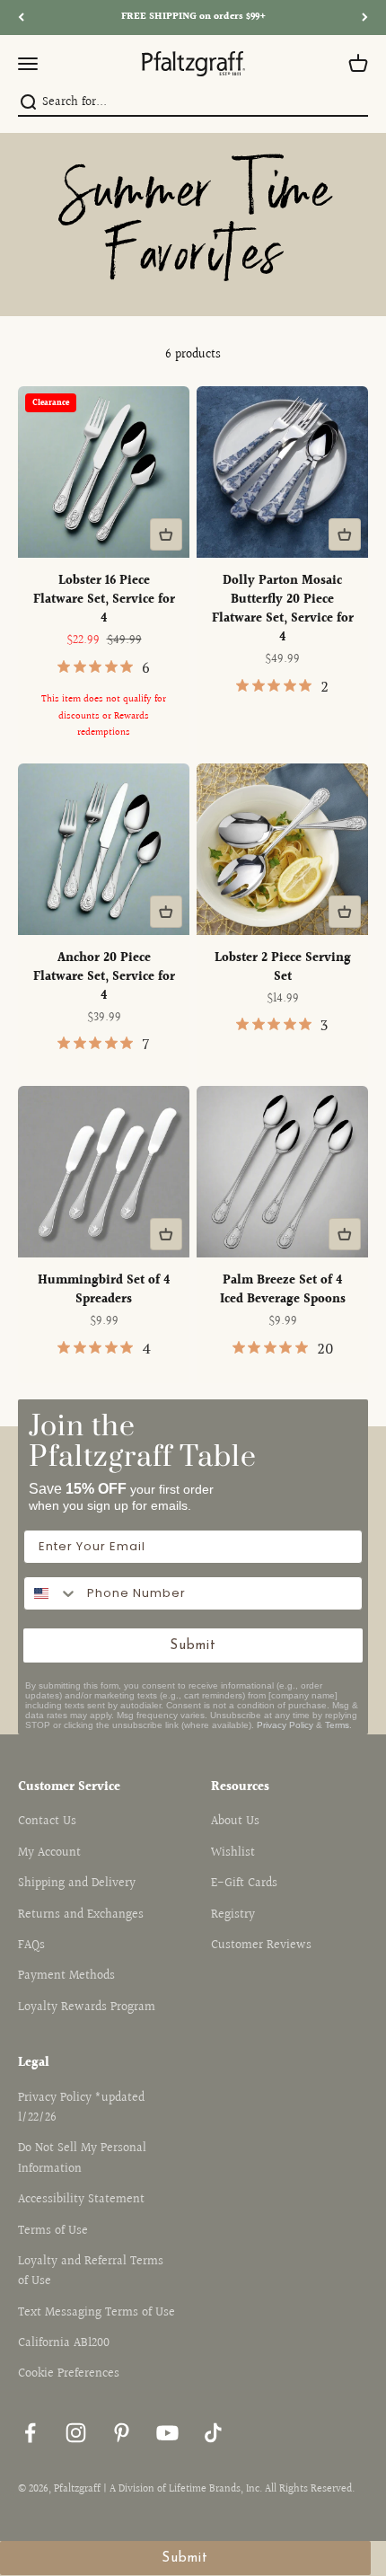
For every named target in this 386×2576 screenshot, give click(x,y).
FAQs (31, 1945)
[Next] (365, 18)
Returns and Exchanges (81, 1915)
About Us (235, 1822)
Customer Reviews (261, 1945)
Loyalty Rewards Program (87, 2007)
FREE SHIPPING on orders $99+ (193, 17)
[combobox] (191, 102)
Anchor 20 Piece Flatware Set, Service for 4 (104, 977)
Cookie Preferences (69, 2374)
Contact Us (47, 1822)
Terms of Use (53, 2231)
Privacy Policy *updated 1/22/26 (81, 2108)
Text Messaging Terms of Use (96, 2313)
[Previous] (21, 18)
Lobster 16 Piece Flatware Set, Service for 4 (104, 600)
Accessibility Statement (81, 2200)
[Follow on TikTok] (213, 2433)
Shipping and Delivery (77, 1883)
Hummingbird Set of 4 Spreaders (104, 1290)
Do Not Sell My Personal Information (82, 2158)
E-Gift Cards (244, 1883)
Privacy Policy (285, 1725)
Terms (337, 1725)
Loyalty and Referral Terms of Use (91, 2272)
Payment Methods (66, 1976)
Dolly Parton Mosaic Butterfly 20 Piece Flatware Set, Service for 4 (283, 609)
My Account (49, 1853)
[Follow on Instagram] (76, 2433)
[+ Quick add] (166, 534)
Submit (193, 1646)
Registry (233, 1915)
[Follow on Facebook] (30, 2433)
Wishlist (233, 1853)
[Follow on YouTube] (167, 2433)
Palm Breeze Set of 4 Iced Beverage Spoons (283, 1290)
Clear (356, 103)
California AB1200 (64, 2343)
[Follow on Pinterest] (122, 2433)
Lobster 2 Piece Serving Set (283, 968)
